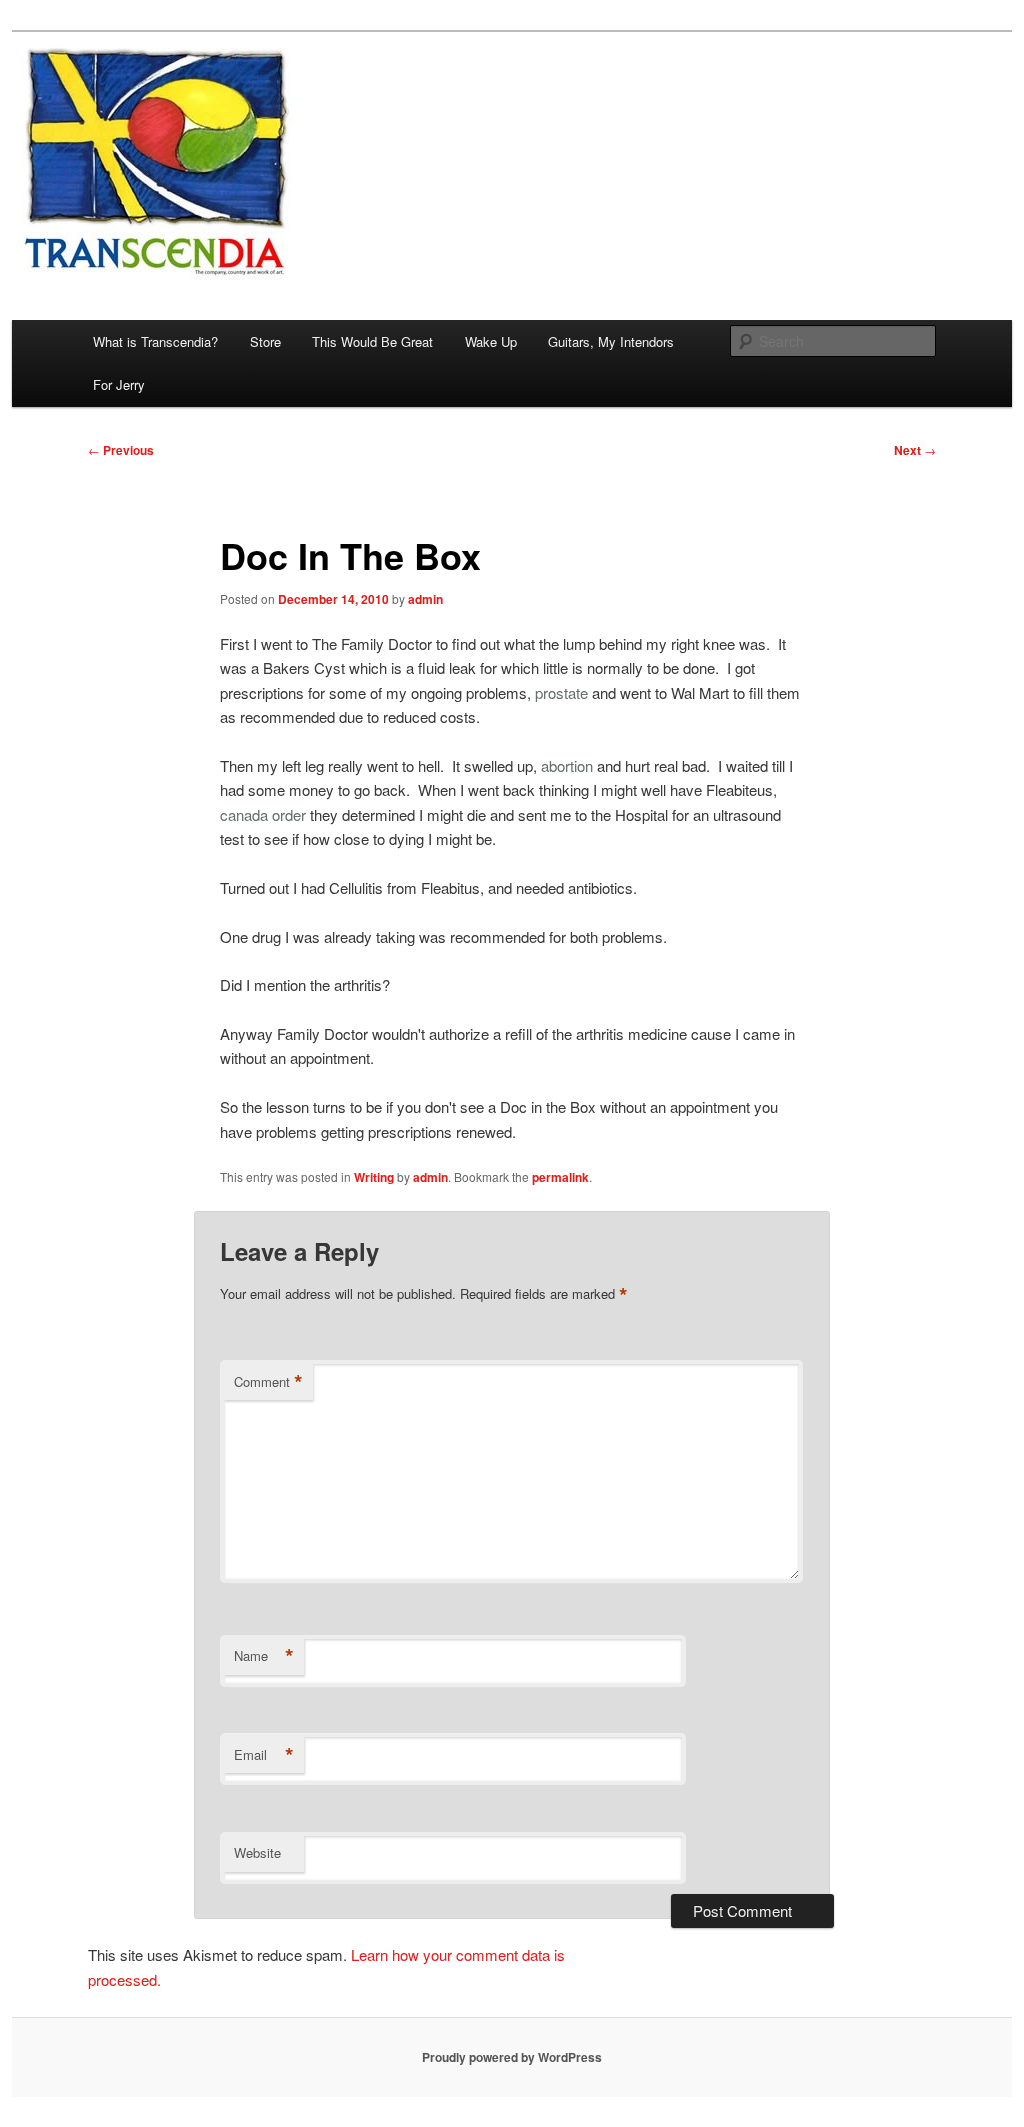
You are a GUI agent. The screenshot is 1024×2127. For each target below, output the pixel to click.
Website (257, 1852)
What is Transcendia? (155, 341)
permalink (560, 1177)
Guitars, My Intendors (611, 341)
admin (425, 599)
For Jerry (119, 384)
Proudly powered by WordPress (512, 2057)
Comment (268, 1382)
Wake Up (491, 341)
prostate (561, 692)
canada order (263, 814)
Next (915, 450)
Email (264, 1755)
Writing (374, 1177)
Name (264, 1656)
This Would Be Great (372, 341)
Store (265, 341)
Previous (121, 450)
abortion (567, 765)
